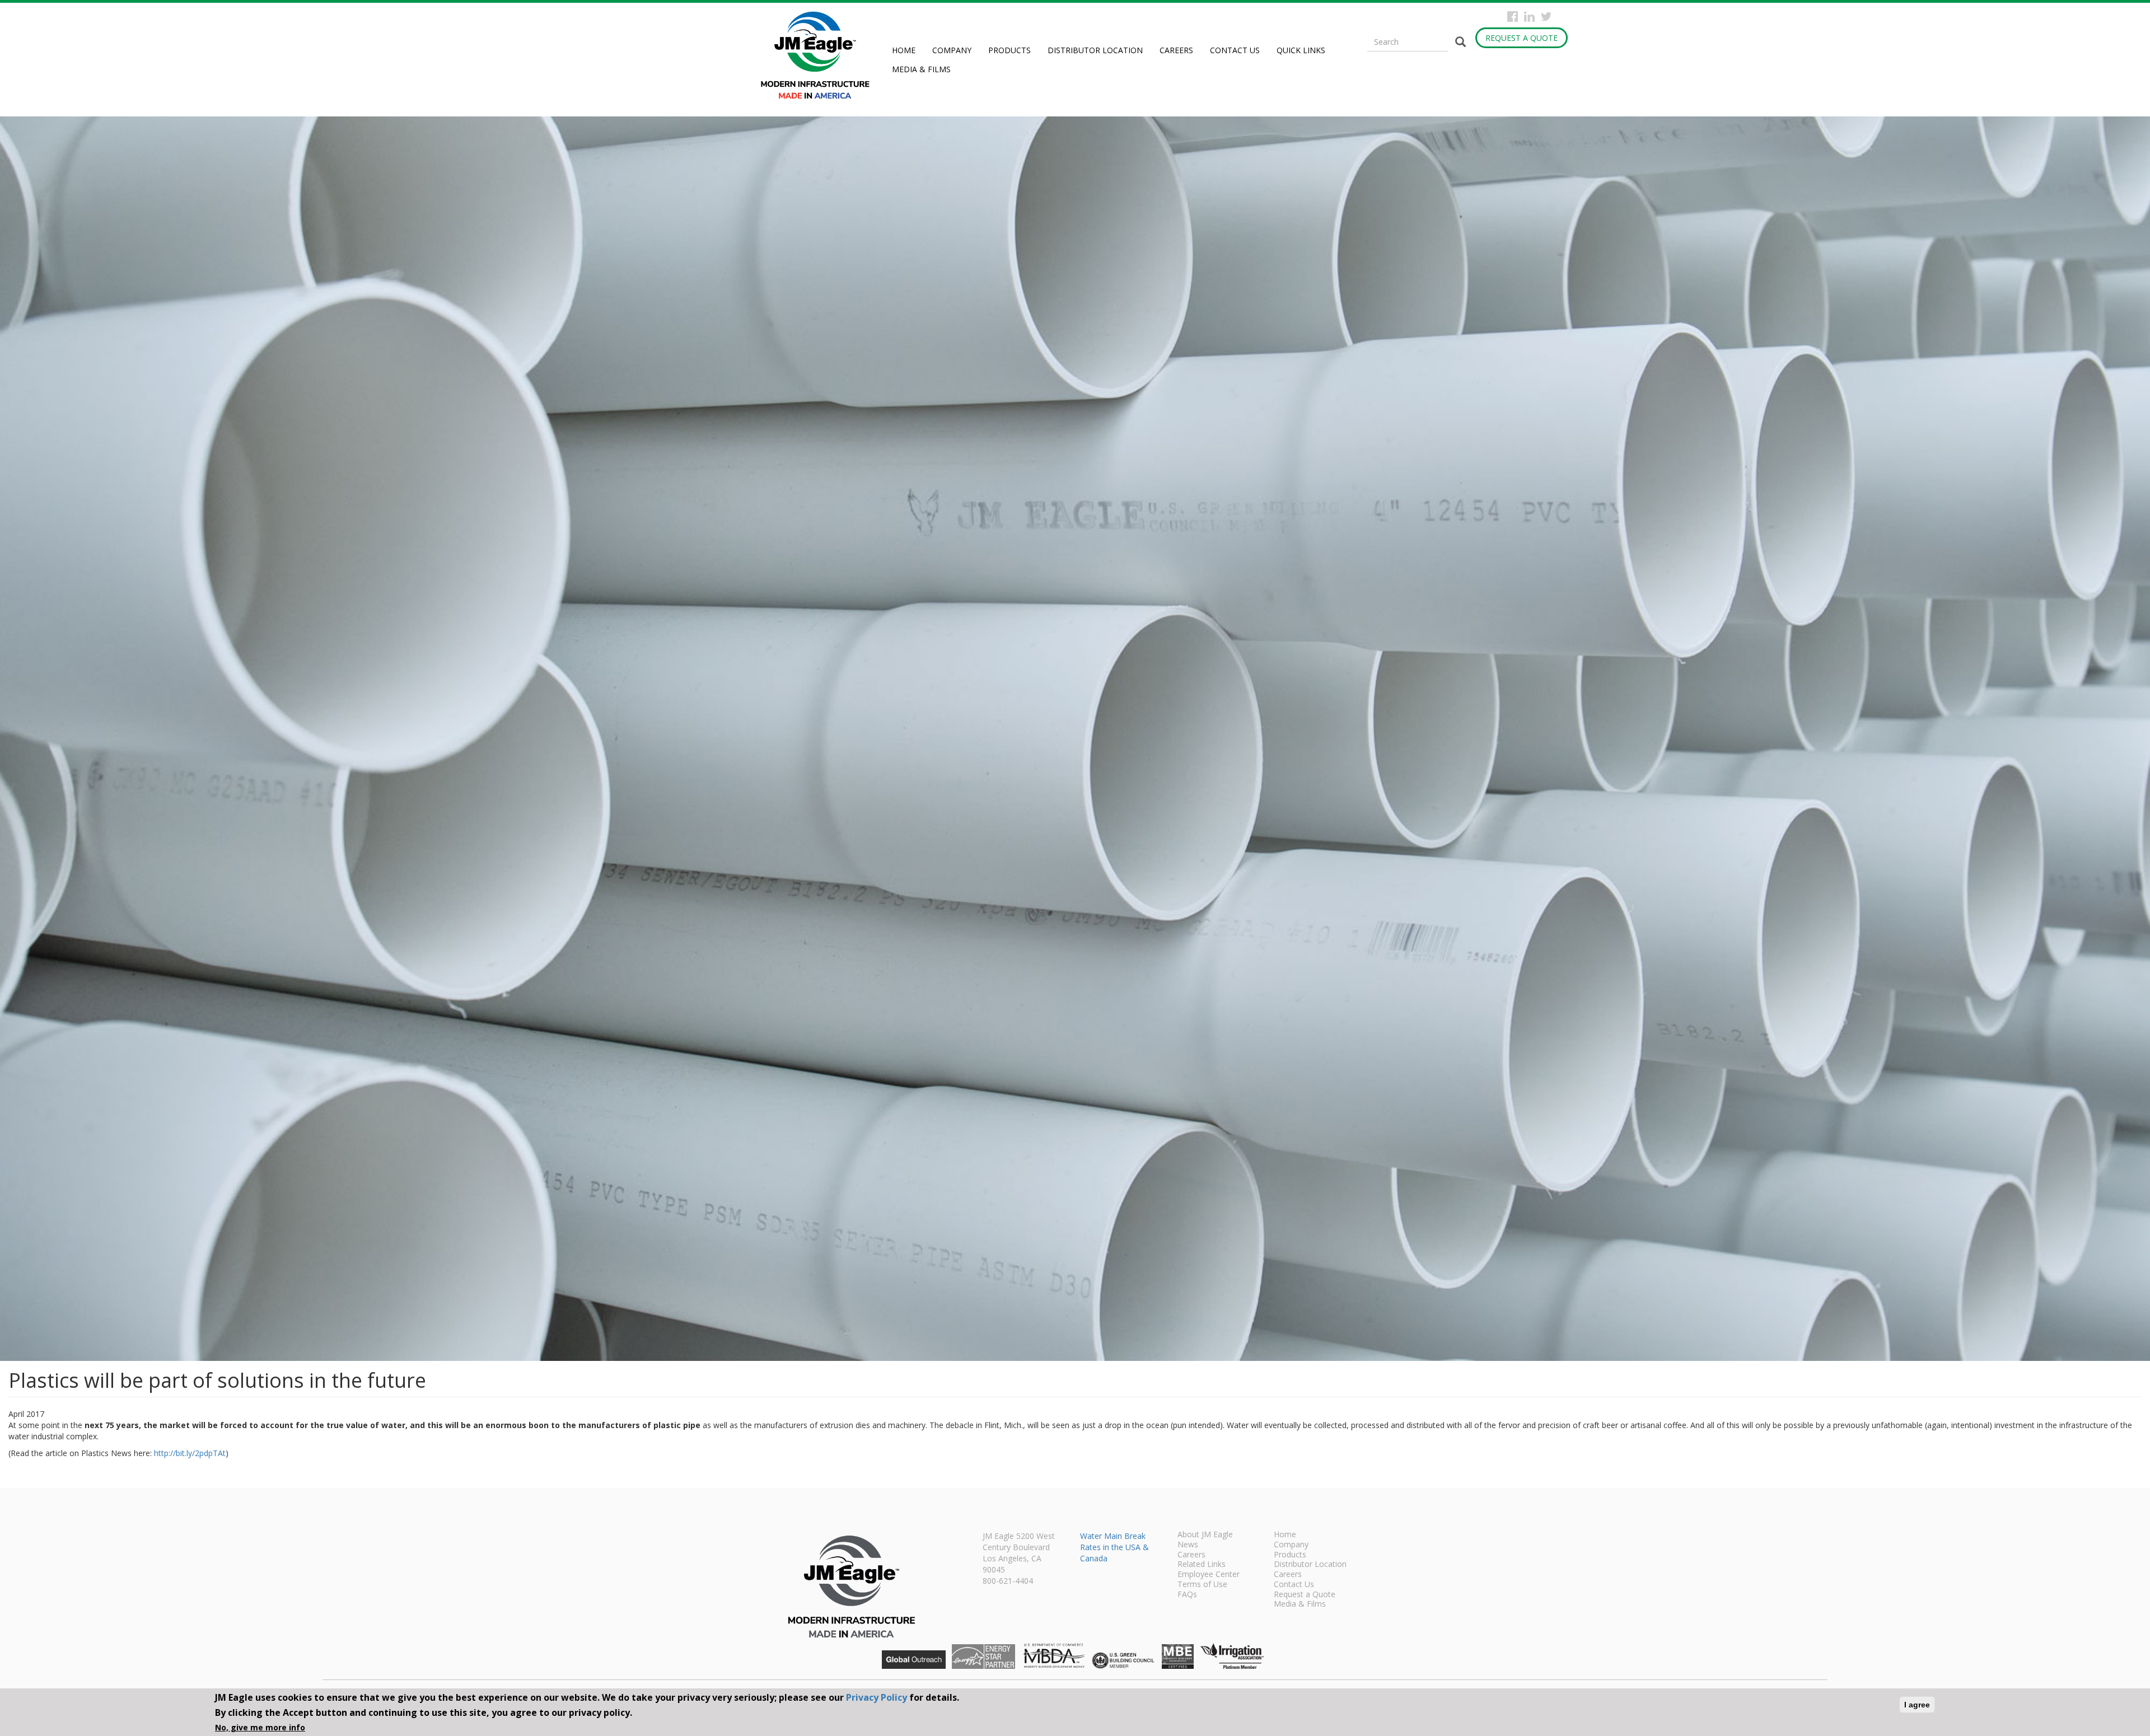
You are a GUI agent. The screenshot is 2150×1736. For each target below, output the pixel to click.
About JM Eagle (1205, 1535)
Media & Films (921, 69)
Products (1009, 50)
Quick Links (1301, 50)
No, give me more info (260, 1727)
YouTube (1563, 17)
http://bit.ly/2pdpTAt (190, 1453)
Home (904, 50)
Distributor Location (1095, 50)
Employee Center (1209, 1575)
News (1188, 1545)
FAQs (1187, 1595)
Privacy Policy (877, 1697)
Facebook (1513, 17)
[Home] (819, 55)
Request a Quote (1522, 38)
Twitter (1546, 17)
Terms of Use (1202, 1585)
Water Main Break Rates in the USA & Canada (1114, 1547)
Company (952, 50)
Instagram (1529, 17)
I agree (1917, 1705)
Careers (1176, 50)
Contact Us (1235, 50)
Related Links (1202, 1565)
